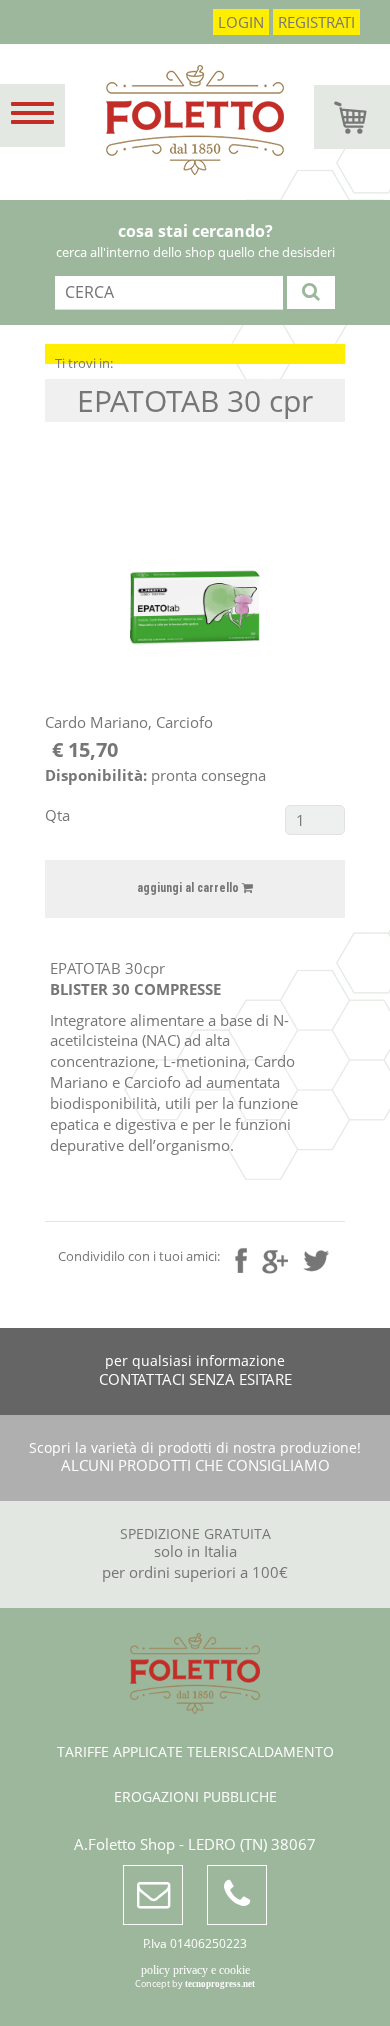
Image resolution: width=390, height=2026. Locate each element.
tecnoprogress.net (220, 1984)
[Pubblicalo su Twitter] (316, 1258)
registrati (316, 22)
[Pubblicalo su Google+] (275, 1259)
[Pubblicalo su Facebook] (241, 1260)
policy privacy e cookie (195, 1970)
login (241, 22)
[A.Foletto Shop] (195, 130)
